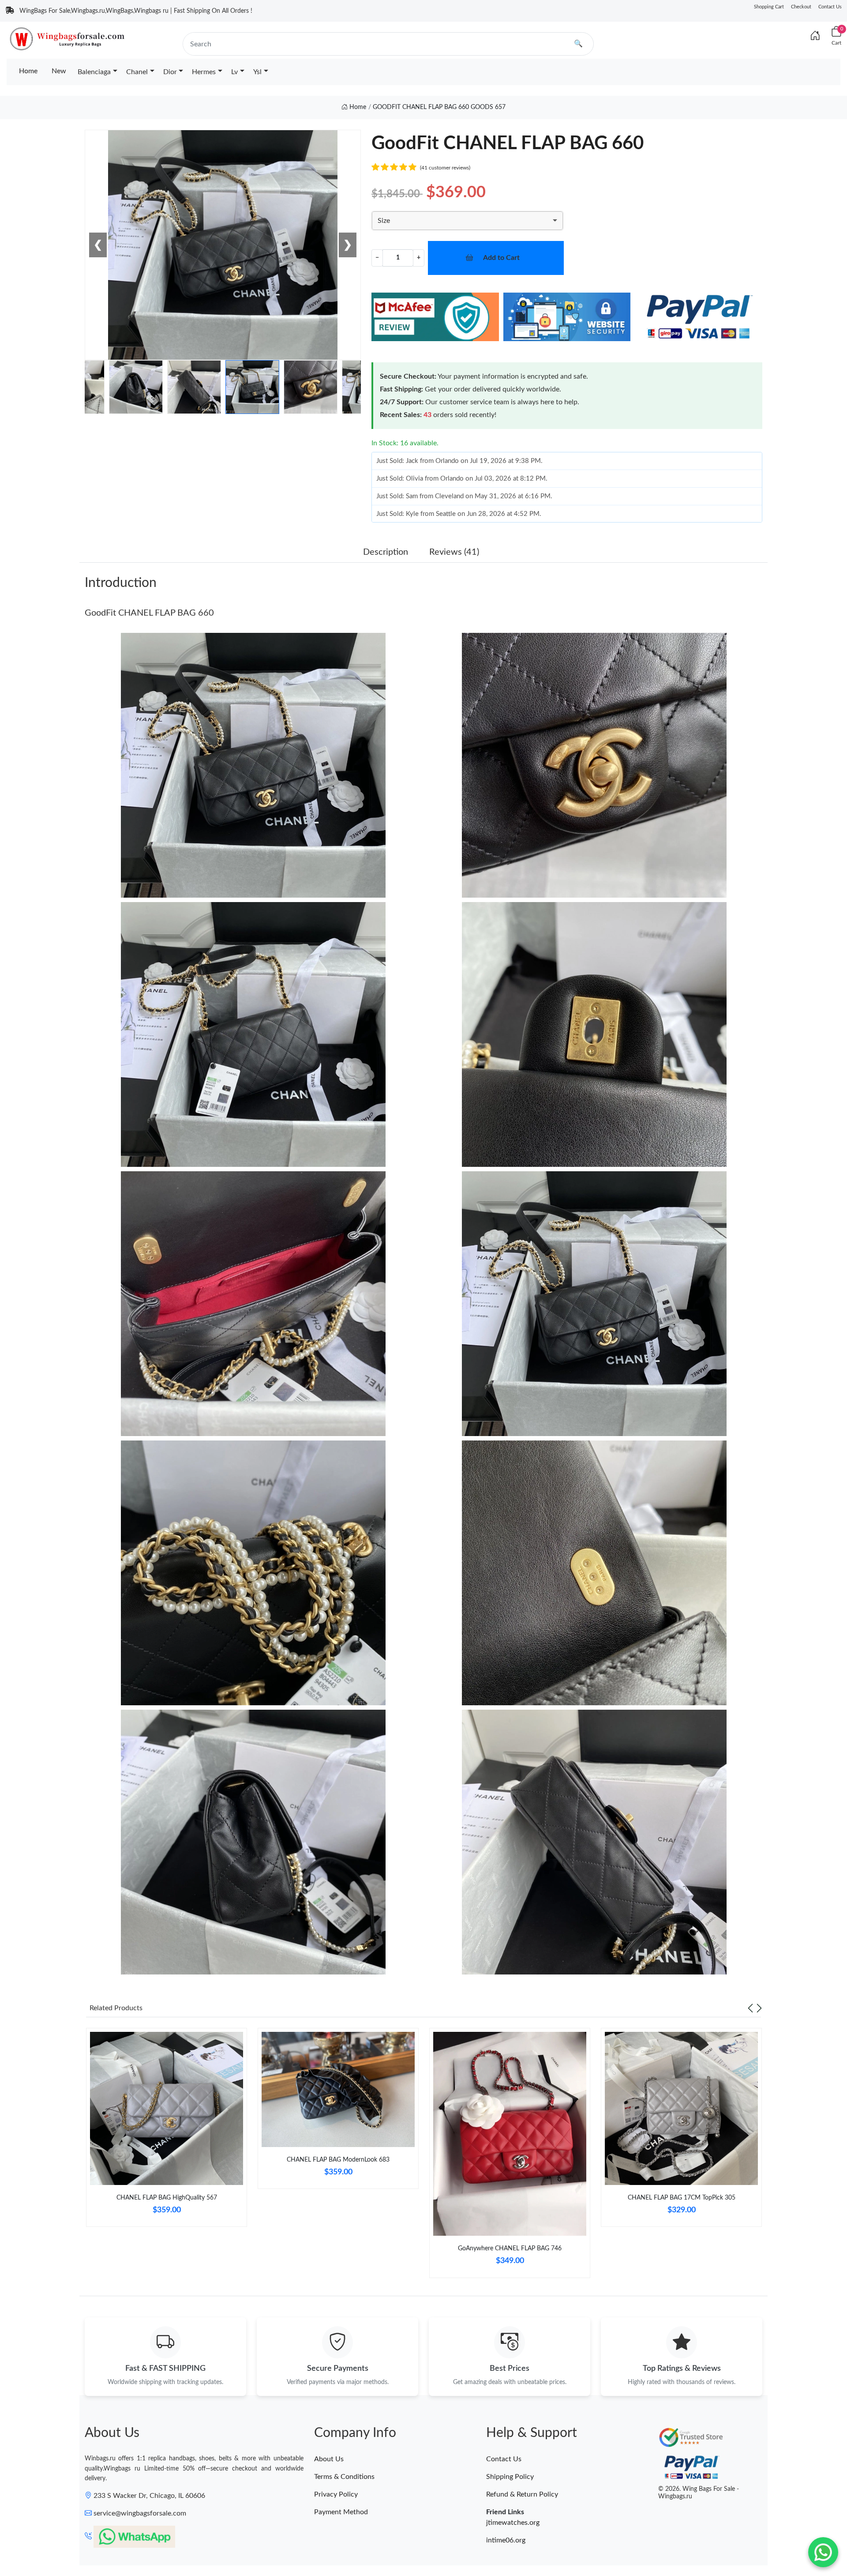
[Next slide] (759, 2008)
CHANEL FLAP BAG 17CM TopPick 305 (682, 2198)
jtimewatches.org (513, 2523)
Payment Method (341, 2512)
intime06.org (506, 2540)
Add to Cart (501, 258)
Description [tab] (386, 552)
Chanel (137, 72)
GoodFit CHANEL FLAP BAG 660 (149, 613)
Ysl (257, 72)
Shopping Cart (769, 7)
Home (28, 71)
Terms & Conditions (344, 2477)
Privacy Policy (336, 2494)
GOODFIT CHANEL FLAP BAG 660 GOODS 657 (439, 107)
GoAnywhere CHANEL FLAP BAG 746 (510, 2249)
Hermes (204, 72)
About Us (329, 2459)
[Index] (815, 36)
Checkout (801, 7)
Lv (234, 72)
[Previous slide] (750, 2008)
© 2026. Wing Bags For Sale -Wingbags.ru (699, 2493)
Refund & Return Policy (522, 2494)
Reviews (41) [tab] (454, 552)
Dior (170, 72)
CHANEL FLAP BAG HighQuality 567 (167, 2198)
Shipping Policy (510, 2477)
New (59, 71)
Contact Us (830, 7)
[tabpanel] (167, 2131)
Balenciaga (94, 72)
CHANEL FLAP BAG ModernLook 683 (338, 2160)
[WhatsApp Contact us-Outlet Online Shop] (823, 2552)
